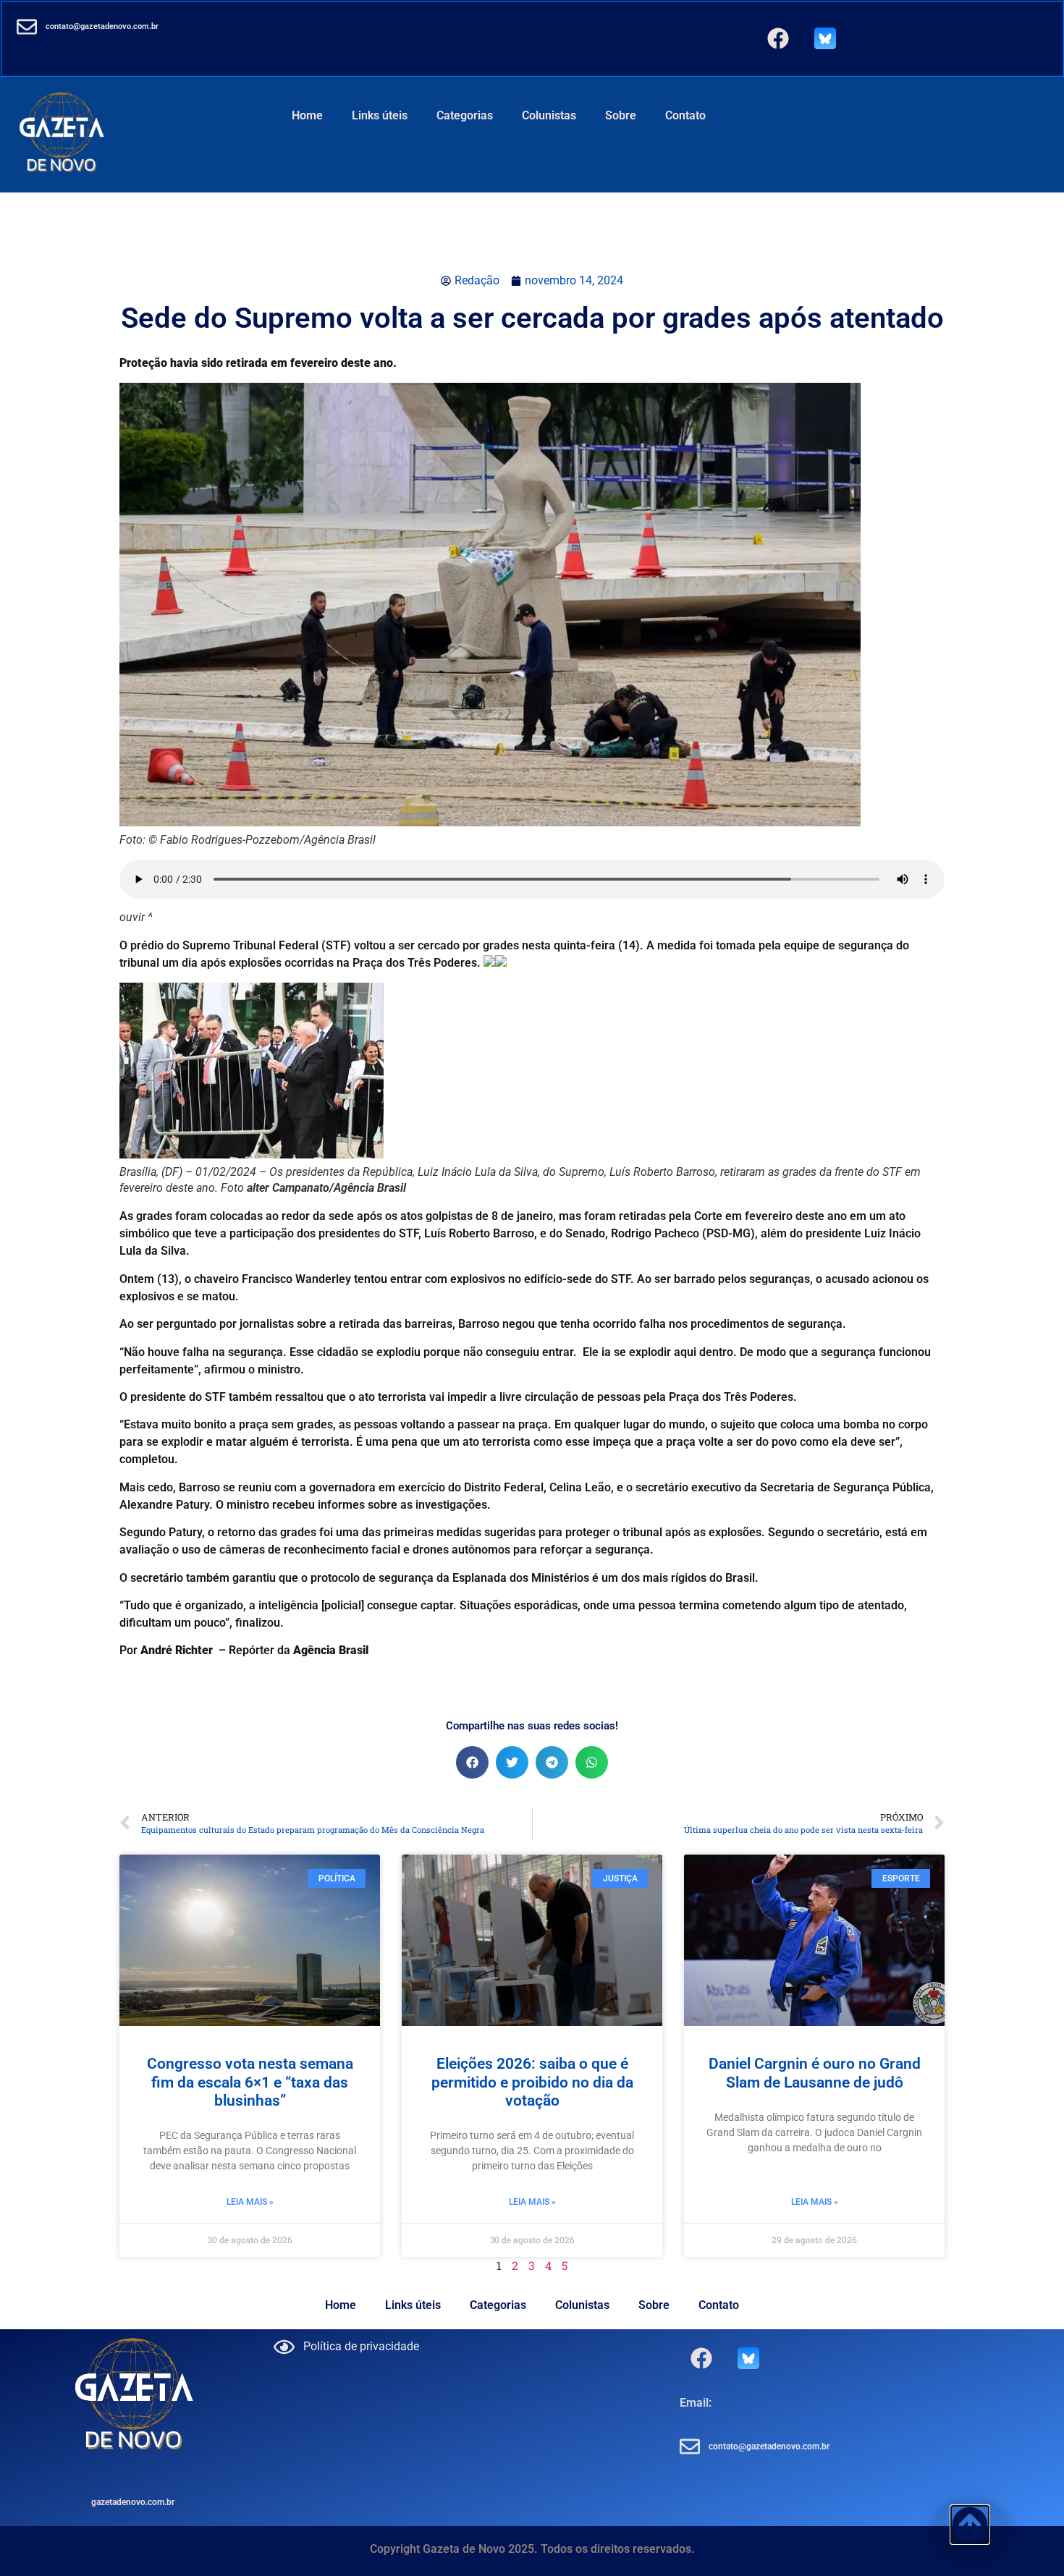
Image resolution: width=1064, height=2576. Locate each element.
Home (307, 115)
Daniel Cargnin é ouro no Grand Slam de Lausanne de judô (815, 2073)
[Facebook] (778, 38)
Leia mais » (250, 2202)
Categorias (465, 115)
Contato (685, 115)
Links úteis (380, 115)
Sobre (621, 115)
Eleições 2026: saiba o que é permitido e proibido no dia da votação (532, 2082)
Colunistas (549, 115)
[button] (472, 1762)
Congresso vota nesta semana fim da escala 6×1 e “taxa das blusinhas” (250, 2082)
